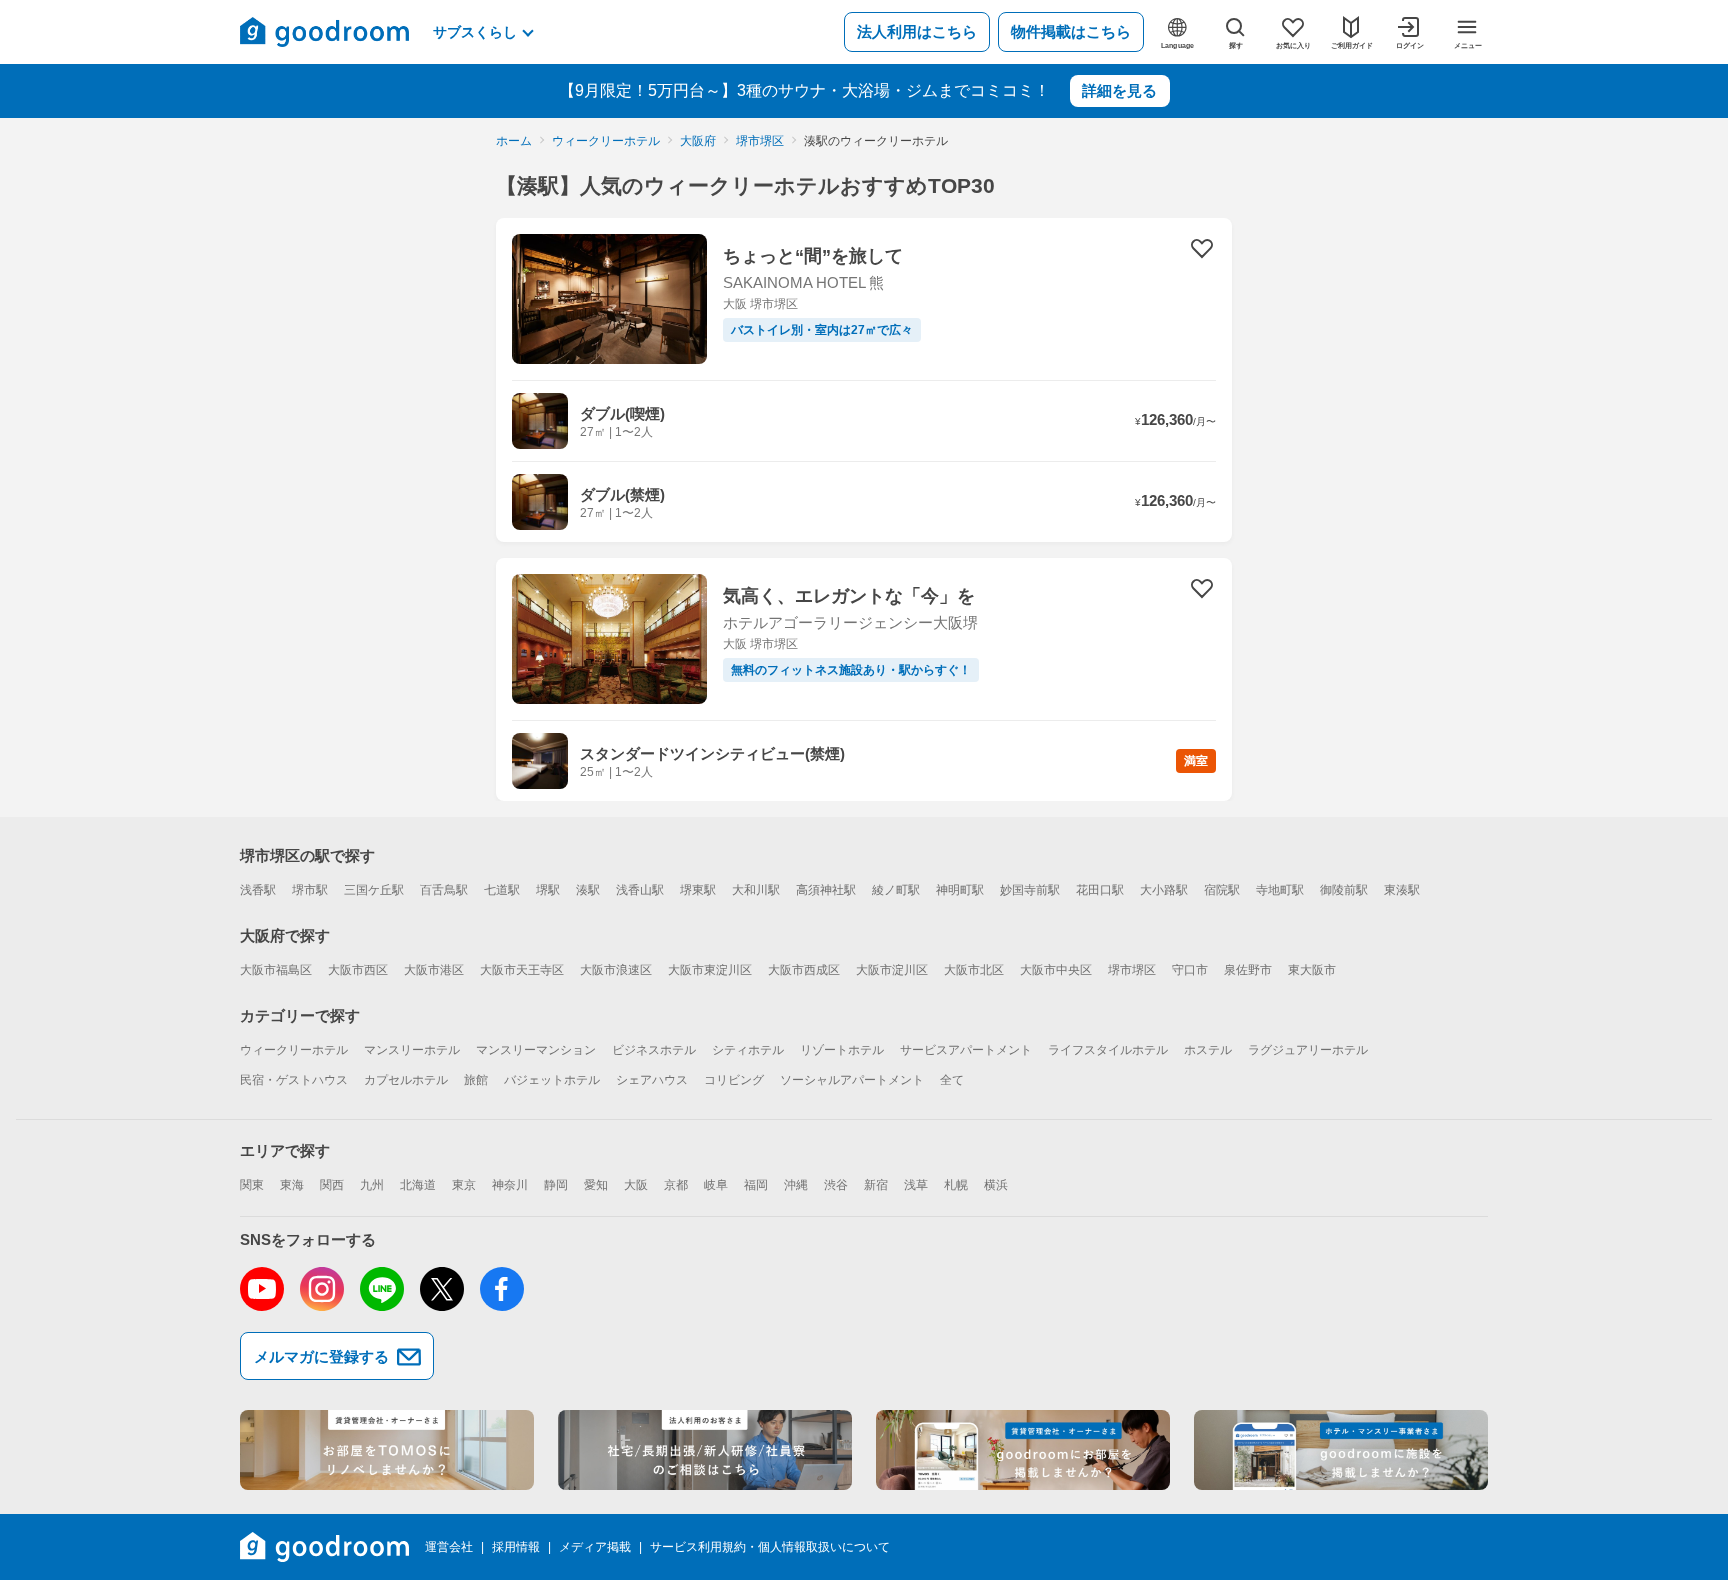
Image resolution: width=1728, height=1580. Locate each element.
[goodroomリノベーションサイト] (387, 1450)
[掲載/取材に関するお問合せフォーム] (1341, 1450)
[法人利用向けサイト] (705, 1450)
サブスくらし (475, 32)
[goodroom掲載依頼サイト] (1023, 1450)
